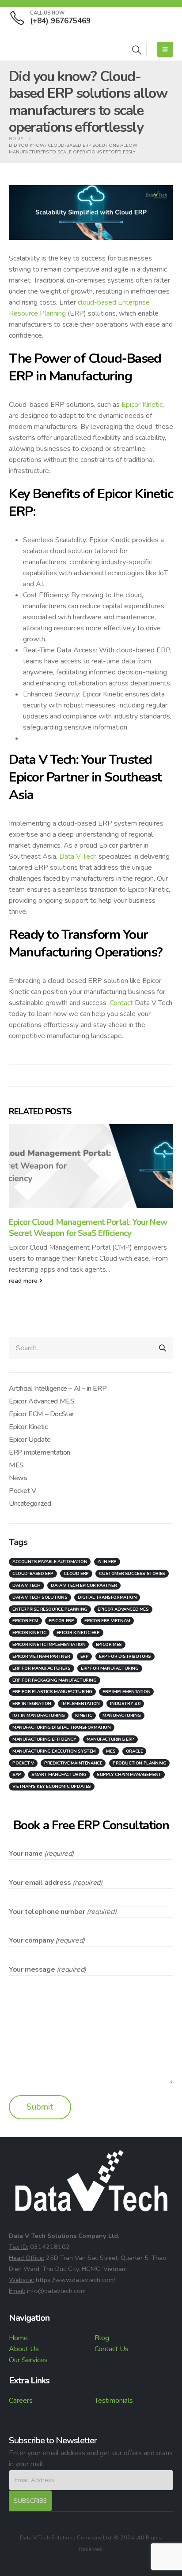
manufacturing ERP (110, 1739)
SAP (17, 1775)
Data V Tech (78, 856)
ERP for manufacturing (110, 1668)
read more (24, 1281)
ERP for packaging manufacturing (55, 1680)
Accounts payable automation (50, 1562)
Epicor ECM (25, 1621)
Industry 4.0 (125, 1704)
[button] (137, 50)
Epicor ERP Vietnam (107, 1621)
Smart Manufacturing (59, 1775)
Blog (102, 2338)
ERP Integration (32, 1704)
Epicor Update (30, 1440)
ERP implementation (40, 1452)
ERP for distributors (125, 1657)
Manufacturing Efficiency (44, 1739)
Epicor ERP (61, 1621)
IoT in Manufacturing (39, 1716)
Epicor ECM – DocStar (41, 1414)
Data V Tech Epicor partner (84, 1586)
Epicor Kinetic (142, 405)
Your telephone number (47, 1912)
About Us (24, 2349)
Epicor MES (109, 1645)
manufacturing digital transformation (62, 1727)
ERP (85, 1657)
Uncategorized (30, 1504)
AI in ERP (107, 1562)
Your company (31, 1940)
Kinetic (83, 1716)
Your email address (40, 1883)
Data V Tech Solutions (40, 1597)
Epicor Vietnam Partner (41, 1657)
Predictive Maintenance (73, 1763)
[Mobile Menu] (165, 49)
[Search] (163, 1348)
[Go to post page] (91, 1166)
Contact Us (112, 2349)
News (18, 1478)
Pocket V (23, 1491)
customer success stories (132, 1574)
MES (16, 1465)
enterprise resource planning (50, 1609)
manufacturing (122, 1716)
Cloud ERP (76, 1574)
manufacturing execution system (54, 1751)
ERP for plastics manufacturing (52, 1692)
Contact (121, 1003)
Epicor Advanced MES (42, 1401)
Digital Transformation (107, 1597)
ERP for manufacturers (42, 1668)
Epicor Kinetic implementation (49, 1645)
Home (18, 2338)
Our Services (28, 2360)
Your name (26, 1854)
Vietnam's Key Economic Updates (52, 1787)
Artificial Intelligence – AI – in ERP (58, 1389)
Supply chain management (129, 1775)
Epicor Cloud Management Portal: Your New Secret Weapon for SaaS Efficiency (88, 1228)
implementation (80, 1704)
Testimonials (114, 2401)
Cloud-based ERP (33, 1574)
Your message (32, 1969)
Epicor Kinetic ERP (78, 1633)
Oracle (135, 1751)
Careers (21, 2401)
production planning (139, 1763)
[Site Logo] (33, 49)
